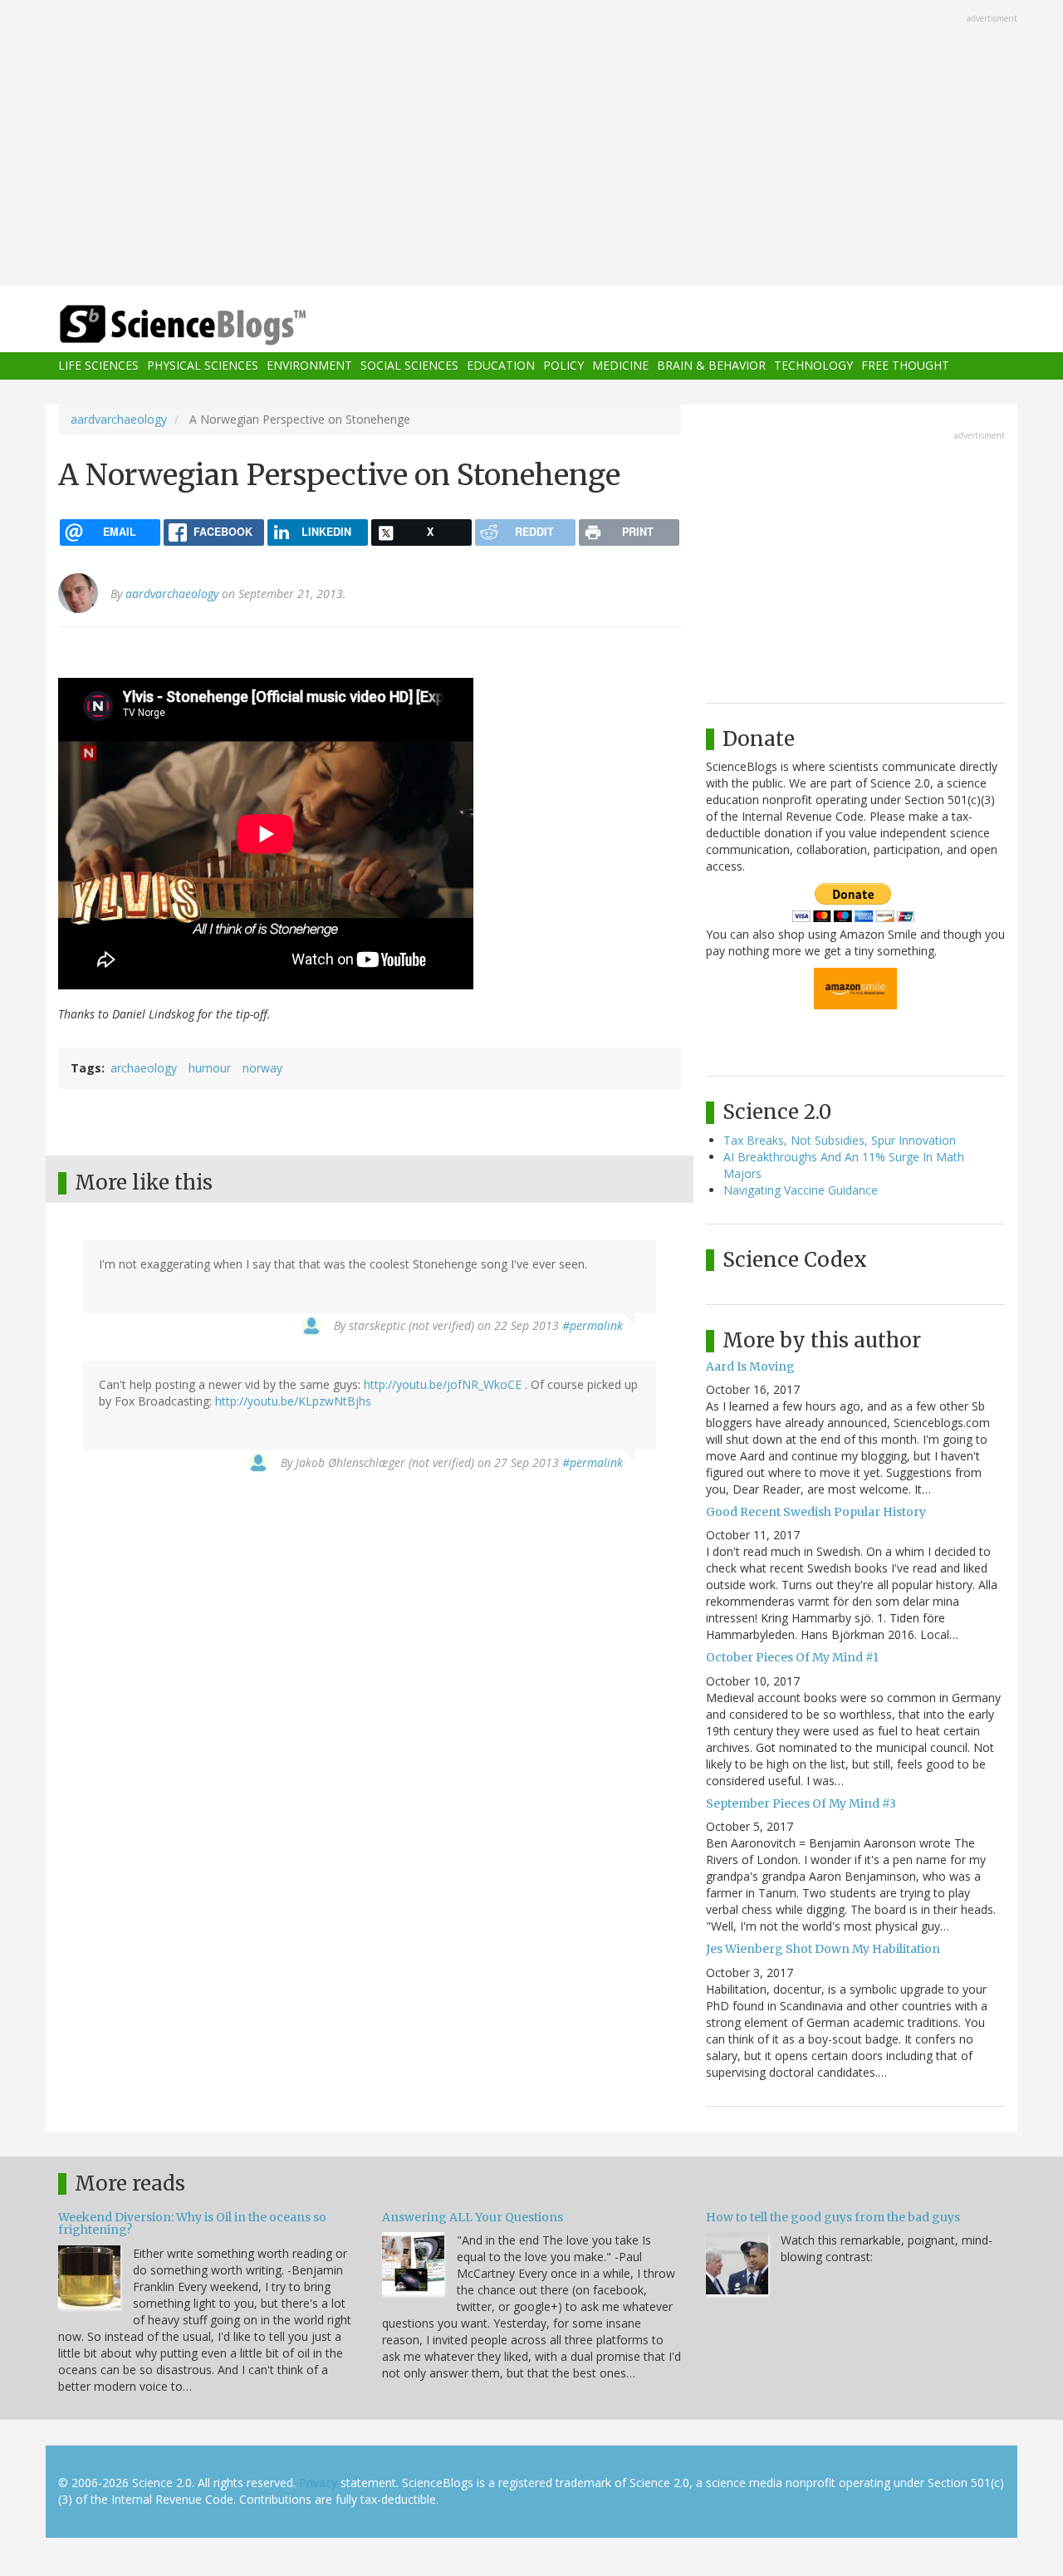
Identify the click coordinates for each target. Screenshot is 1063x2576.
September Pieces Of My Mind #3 (801, 1803)
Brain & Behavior (711, 366)
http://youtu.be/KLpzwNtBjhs (293, 1401)
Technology (813, 366)
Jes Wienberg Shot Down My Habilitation (823, 1949)
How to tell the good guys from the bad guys (833, 2217)
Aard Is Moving (750, 1367)
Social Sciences (409, 366)
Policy (563, 366)
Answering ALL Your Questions (473, 2217)
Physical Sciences (203, 366)
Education (501, 366)
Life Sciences (98, 366)
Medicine (620, 366)
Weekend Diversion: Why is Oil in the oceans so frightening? (192, 2223)
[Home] (216, 325)
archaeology (144, 1068)
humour (210, 1068)
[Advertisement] (531, 145)
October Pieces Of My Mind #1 (792, 1657)
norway (262, 1068)
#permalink (593, 1325)
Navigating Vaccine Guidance (801, 1190)
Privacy (318, 2483)
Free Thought (905, 366)
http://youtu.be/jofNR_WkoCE (443, 1384)
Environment (309, 366)
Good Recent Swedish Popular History (816, 1512)
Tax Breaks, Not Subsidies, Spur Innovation (840, 1140)
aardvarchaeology (119, 419)
